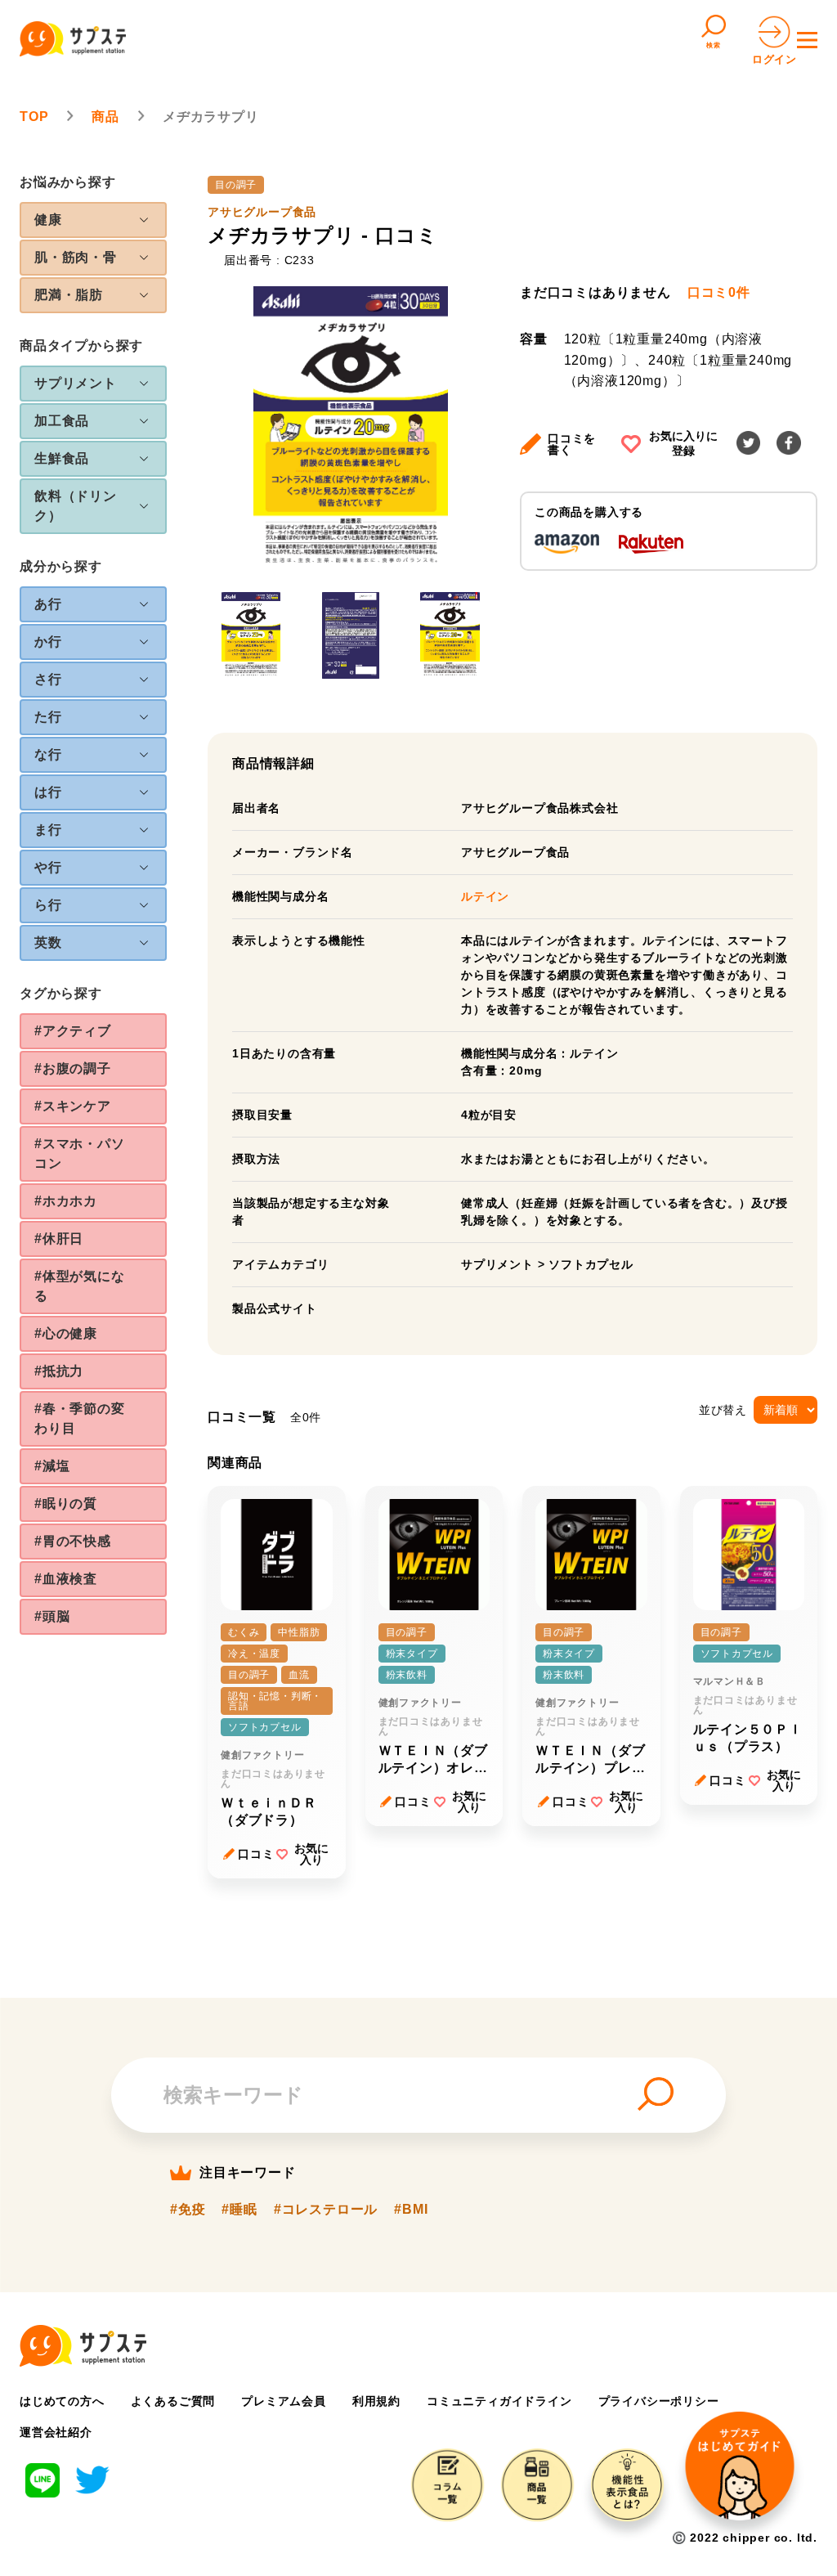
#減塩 (52, 1466)
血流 (299, 1675)
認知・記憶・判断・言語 (275, 1701)
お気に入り (311, 1854)
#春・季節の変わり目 (80, 1418)
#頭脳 (52, 1616)
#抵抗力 (59, 1371)
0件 (719, 293)
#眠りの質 (66, 1503)
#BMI (411, 2210)
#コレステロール (326, 2210)
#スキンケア (73, 1106)
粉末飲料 (407, 1675)
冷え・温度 (254, 1654)
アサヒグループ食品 (262, 212)
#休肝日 (59, 1239)
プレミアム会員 (284, 2401)
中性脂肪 (299, 1632)
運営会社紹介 (56, 2432)
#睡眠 (239, 2210)
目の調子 (236, 185)
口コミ (256, 1854)
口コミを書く (572, 444)
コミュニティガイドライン (499, 2401)
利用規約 (376, 2401)
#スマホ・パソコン (80, 1153)
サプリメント (497, 1264)
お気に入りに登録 (683, 443)
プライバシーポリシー (659, 2401)
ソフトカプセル (591, 1264)
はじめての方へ (62, 2401)
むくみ (244, 1632)
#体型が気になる (80, 1286)
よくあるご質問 (173, 2401)
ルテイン (485, 896)
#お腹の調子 (73, 1068)
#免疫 (188, 2210)
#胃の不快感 (73, 1541)
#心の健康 (66, 1333)
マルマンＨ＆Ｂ (730, 1681)
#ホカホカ (66, 1201)
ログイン (774, 59)
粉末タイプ (412, 1654)
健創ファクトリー (262, 1755)
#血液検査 (66, 1579)
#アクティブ (73, 1031)
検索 (714, 45)
